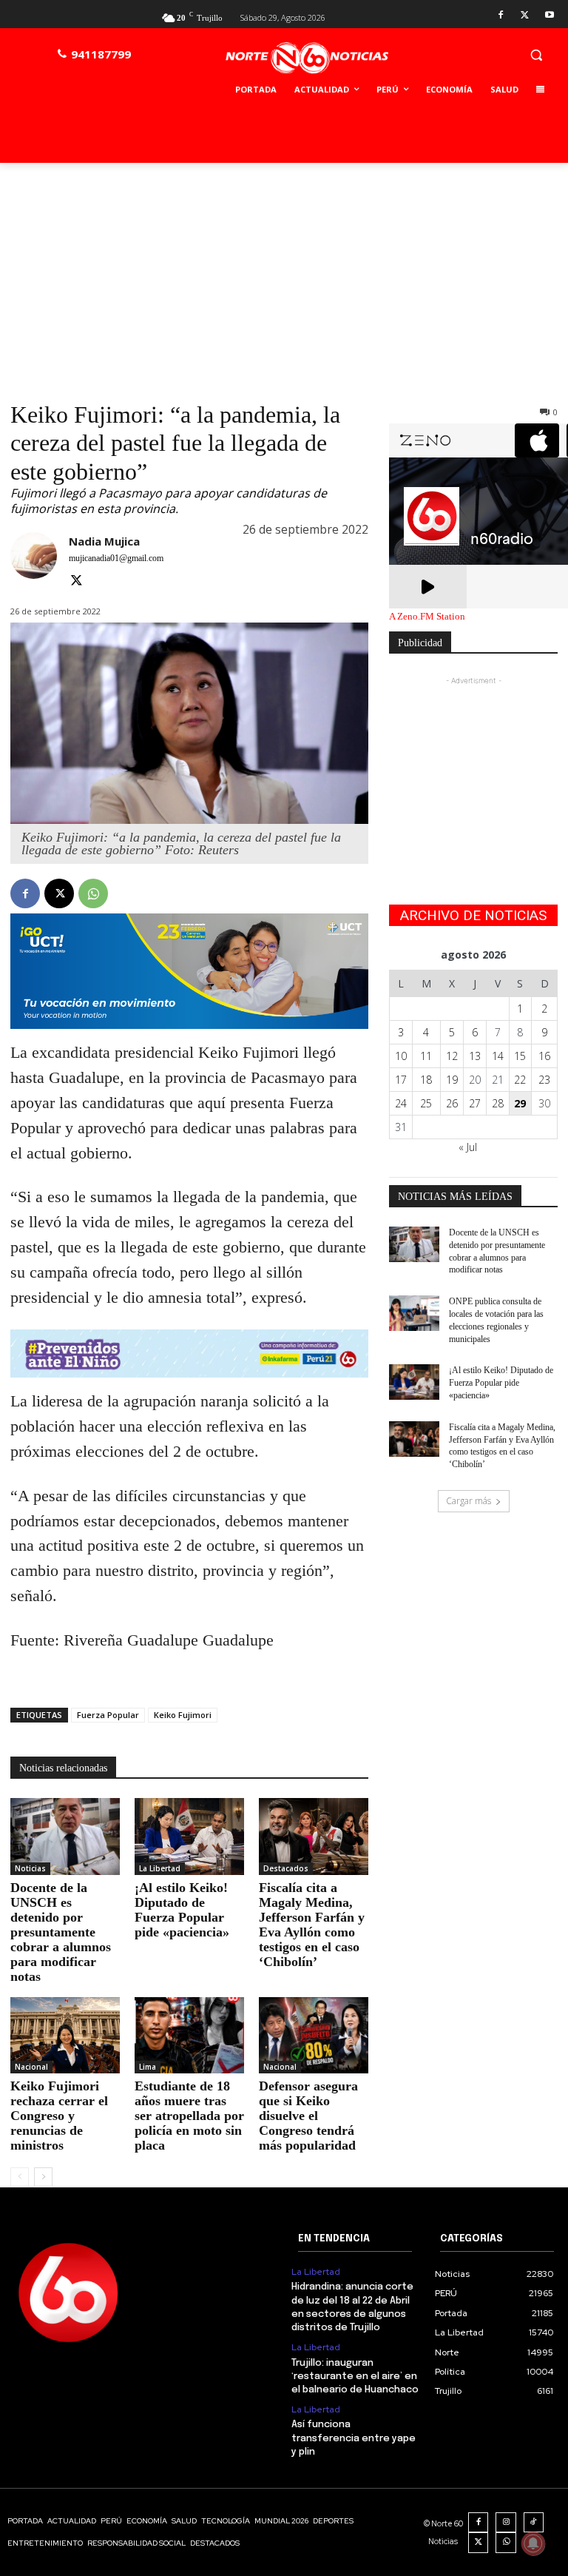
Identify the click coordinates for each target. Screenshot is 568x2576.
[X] (525, 16)
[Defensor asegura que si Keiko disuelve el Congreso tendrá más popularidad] (314, 2036)
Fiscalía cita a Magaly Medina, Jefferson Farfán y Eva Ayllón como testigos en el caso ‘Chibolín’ (312, 1925)
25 (426, 1103)
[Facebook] (501, 16)
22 (520, 1080)
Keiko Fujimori (183, 1715)
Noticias (30, 1868)
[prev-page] (20, 2177)
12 (452, 1056)
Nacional (31, 2067)
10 (401, 1056)
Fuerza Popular (108, 1715)
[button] (536, 54)
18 (426, 1080)
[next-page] (43, 2177)
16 (544, 1056)
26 (452, 1103)
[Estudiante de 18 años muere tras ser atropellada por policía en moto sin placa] (189, 2036)
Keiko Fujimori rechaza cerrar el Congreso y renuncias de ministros (59, 2116)
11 (426, 1056)
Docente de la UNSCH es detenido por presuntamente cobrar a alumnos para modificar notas (61, 1932)
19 (452, 1080)
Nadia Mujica (104, 541)
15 (520, 1056)
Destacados (286, 1868)
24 (401, 1103)
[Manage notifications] (533, 2543)
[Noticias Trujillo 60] (307, 58)
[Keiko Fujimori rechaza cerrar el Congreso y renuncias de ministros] (65, 2036)
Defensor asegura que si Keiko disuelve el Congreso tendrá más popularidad (308, 2116)
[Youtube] (549, 16)
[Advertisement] (284, 274)
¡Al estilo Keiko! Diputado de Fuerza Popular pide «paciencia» (182, 1910)
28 (498, 1103)
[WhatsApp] (93, 893)
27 (475, 1103)
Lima (148, 2067)
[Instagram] (506, 2523)
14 (498, 1056)
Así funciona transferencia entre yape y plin (354, 2438)
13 (475, 1056)
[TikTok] (534, 2523)
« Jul (468, 1147)
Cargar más (469, 1501)
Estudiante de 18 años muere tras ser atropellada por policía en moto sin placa (189, 2116)
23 (544, 1080)
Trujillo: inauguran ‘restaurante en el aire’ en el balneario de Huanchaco (355, 2377)
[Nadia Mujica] (34, 562)
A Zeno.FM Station (427, 617)
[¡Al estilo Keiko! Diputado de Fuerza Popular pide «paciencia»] (189, 1837)
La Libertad (160, 1868)
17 (401, 1080)
